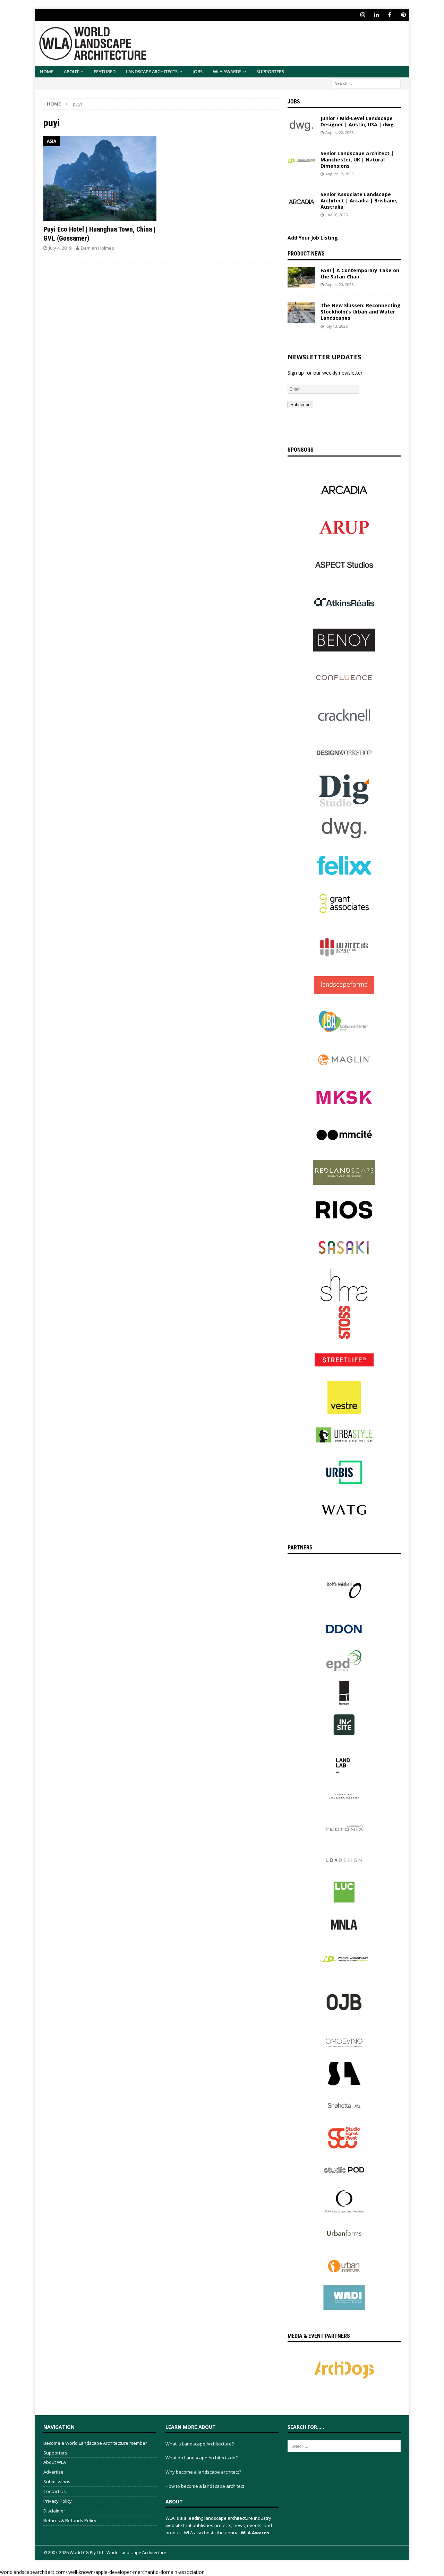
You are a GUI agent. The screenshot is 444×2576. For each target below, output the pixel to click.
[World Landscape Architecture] (93, 62)
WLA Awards (227, 72)
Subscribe (300, 405)
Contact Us (55, 2491)
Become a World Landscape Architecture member (95, 2443)
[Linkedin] (376, 15)
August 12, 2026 (339, 174)
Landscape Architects (152, 72)
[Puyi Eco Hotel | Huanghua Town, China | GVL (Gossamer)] (100, 179)
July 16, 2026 (336, 215)
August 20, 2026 (339, 285)
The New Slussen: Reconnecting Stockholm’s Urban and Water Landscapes (361, 312)
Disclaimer (54, 2511)
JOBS (198, 72)
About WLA (55, 2462)
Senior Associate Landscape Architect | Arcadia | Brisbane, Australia (359, 200)
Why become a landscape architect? (203, 2472)
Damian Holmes (97, 248)
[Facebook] (390, 15)
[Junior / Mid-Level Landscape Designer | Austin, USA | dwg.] (301, 126)
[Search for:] (366, 83)
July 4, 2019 (60, 248)
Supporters (270, 72)
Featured (105, 72)
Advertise (53, 2472)
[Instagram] (363, 15)
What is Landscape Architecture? (200, 2444)
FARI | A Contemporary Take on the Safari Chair (360, 273)
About (71, 72)
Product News (306, 254)
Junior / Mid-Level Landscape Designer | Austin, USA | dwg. (358, 121)
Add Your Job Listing (313, 238)
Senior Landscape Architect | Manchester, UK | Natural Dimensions (357, 160)
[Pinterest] (403, 15)
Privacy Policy (58, 2501)
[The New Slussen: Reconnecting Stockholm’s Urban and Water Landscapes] (301, 313)
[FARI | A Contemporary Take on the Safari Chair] (301, 278)
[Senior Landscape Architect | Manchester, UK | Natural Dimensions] (301, 161)
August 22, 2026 (339, 132)
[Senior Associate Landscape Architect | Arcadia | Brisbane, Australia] (301, 202)
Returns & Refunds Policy (70, 2520)
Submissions (57, 2482)
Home (47, 72)
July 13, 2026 (336, 326)
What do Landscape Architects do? (202, 2458)
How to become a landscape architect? (206, 2486)
